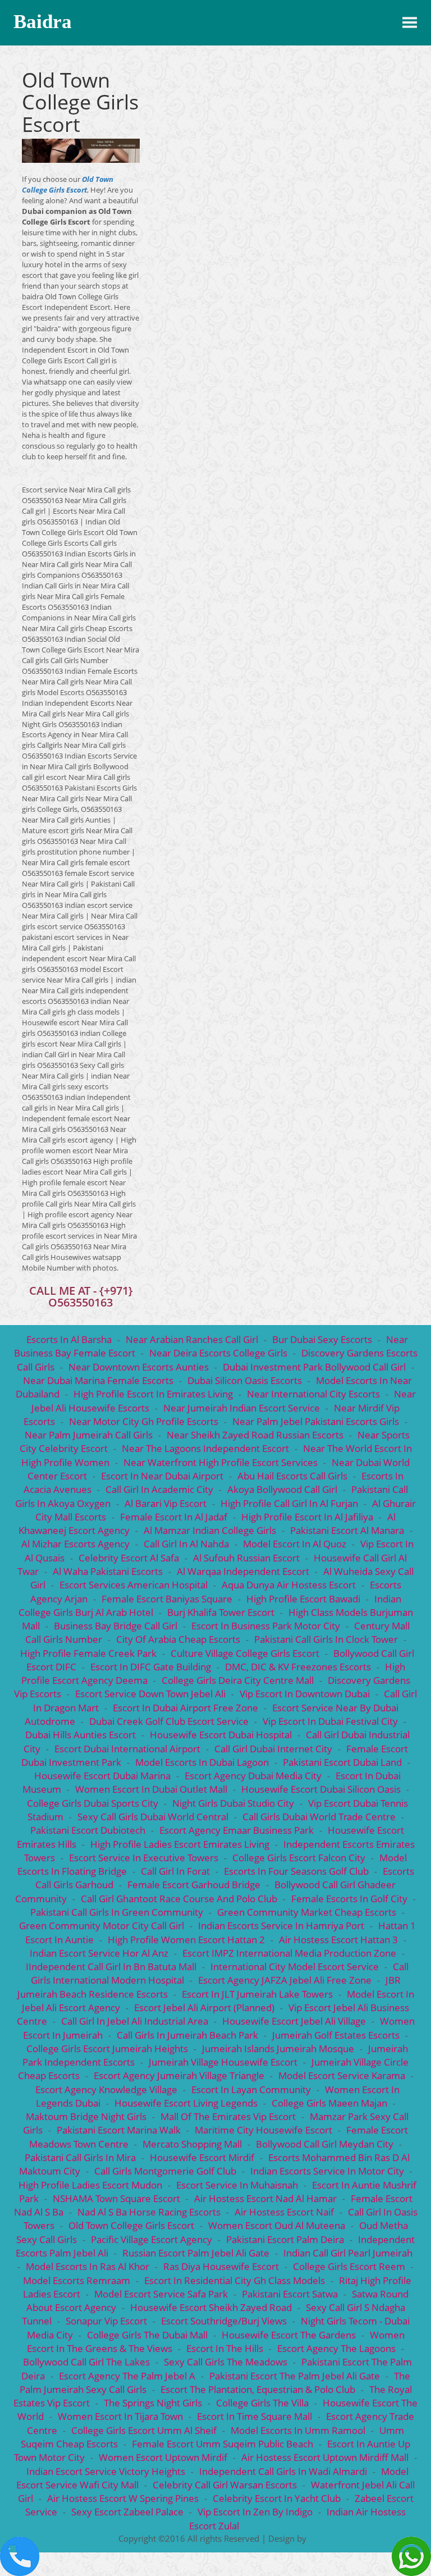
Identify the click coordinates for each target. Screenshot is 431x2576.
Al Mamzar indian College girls (210, 1530)
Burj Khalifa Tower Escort (221, 1612)
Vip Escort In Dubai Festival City (330, 1721)
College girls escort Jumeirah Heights (107, 2049)
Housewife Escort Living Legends (186, 2103)
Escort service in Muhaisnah (237, 2185)
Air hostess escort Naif (284, 2212)
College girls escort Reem (349, 2266)
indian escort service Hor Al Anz (99, 1953)
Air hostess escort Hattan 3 (338, 1940)
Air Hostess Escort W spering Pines (123, 2498)
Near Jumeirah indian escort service (242, 1408)
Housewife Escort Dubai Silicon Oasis (321, 1789)
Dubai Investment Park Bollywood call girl (314, 1367)
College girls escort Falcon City (299, 1858)
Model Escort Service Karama (342, 2075)
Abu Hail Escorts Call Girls (292, 1476)
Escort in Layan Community (251, 2089)
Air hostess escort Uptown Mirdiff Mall (325, 2457)
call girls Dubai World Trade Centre (319, 1817)
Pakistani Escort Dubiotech (88, 1830)
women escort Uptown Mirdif (163, 2457)
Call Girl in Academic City (159, 1489)
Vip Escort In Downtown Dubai (305, 1694)
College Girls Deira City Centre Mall (238, 1680)
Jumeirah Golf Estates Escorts (336, 2035)
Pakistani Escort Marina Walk (119, 2130)
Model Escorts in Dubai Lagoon (202, 1762)
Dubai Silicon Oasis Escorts (245, 1380)
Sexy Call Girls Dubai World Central (153, 1817)
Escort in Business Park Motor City (266, 1626)
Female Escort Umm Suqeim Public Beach (223, 2444)
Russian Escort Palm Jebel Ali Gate (196, 2253)
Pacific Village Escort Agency (152, 2239)
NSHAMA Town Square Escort (116, 2198)
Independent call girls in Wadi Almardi (283, 2471)
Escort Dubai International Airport (127, 1749)
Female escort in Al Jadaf (174, 1517)
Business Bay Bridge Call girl (116, 1626)
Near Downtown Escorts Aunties (139, 1367)
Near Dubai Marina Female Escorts (98, 1380)
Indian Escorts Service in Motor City (327, 2171)
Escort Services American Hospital (134, 1585)
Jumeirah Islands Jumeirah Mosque (278, 2049)
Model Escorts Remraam (77, 2280)
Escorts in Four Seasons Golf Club (296, 1871)
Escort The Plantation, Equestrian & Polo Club (258, 2389)
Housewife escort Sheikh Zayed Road (211, 2307)
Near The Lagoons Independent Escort (205, 1448)
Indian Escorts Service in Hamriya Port (281, 1926)
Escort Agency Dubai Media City (253, 1776)
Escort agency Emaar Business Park (237, 1830)
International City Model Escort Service (295, 1967)
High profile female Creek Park (88, 1653)
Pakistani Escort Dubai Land (342, 1762)
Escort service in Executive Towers (144, 1858)
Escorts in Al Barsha (69, 1339)
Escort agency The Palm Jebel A (127, 2376)
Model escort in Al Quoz (295, 1544)
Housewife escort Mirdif (202, 2157)
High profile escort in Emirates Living (154, 1394)
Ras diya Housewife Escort (221, 2266)
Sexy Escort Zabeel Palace (127, 2512)
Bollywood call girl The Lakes (86, 2362)
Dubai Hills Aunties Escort (81, 1735)
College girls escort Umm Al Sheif (144, 2430)
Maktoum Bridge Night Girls (86, 2116)
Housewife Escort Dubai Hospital (221, 1735)
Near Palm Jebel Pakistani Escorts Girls (316, 1421)
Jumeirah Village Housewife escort (223, 2062)
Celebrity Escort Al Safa (129, 1558)
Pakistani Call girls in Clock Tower (326, 1639)
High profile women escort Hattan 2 (186, 1940)
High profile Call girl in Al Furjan (289, 1503)
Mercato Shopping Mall (192, 2144)
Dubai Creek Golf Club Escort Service (169, 1721)
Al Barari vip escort (166, 1503)
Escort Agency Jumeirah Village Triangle (179, 2075)
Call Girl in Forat (175, 1871)
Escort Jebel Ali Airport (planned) (204, 2008)
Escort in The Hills (225, 2348)
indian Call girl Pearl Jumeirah (348, 2253)
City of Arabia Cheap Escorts (178, 1639)
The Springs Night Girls (153, 2403)
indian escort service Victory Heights (106, 2471)
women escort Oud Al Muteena (277, 2225)
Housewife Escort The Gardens (289, 2335)
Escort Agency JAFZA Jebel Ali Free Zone (285, 1980)
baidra (43, 22)
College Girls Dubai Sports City (93, 1803)
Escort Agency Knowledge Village (106, 2089)
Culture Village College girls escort (245, 1653)
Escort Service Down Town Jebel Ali (150, 1694)
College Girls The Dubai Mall (147, 2335)
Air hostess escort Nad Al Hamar (265, 2198)
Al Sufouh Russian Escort (246, 1558)
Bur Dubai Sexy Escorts (322, 1339)
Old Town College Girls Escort (68, 184)
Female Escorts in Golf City (349, 1899)
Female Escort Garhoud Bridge (194, 1885)
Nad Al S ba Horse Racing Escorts (149, 2212)
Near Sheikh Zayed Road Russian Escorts (255, 1435)
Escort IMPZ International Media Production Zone (289, 1953)
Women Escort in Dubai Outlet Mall (151, 1789)
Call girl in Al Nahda (186, 1544)
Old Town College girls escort (131, 2225)
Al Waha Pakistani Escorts (108, 1571)
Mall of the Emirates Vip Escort (228, 2116)
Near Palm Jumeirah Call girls (89, 1435)
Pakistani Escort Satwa (290, 2294)
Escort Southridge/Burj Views (224, 2321)
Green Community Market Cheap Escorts (307, 1912)
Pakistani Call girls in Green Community (117, 1912)
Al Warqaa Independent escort (243, 1571)
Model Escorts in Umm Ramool (298, 2430)
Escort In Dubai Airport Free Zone (185, 1708)
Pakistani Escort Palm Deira (285, 2239)
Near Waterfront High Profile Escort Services (222, 1462)
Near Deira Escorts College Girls (218, 1353)
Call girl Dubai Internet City (273, 1749)
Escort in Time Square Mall (255, 2416)
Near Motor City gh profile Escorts (144, 1421)
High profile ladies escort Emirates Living (180, 1844)
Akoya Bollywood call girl (282, 1489)
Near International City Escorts (313, 1394)
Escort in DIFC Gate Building (151, 1667)
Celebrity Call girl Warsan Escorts (225, 2485)
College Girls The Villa (262, 2403)
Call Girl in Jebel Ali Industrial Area (135, 2021)
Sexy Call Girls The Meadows (226, 2362)
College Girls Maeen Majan (329, 2103)
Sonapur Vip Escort (106, 2321)
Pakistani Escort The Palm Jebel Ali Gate (295, 2376)
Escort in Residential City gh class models (235, 2280)
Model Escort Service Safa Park (161, 2294)
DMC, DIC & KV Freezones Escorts (298, 1667)
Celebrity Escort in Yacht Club (277, 2498)
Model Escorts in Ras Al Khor (88, 2266)
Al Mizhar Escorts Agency (75, 1544)
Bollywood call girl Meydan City (325, 2144)
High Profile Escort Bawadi (303, 1599)
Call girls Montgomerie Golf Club (165, 2171)
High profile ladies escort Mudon (90, 2185)
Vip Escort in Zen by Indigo (255, 2512)
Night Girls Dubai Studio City (233, 1803)
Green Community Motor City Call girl (102, 1926)
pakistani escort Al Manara (347, 1530)
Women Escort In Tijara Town (120, 2416)
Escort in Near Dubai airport (162, 1476)
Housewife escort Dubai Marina (102, 1776)
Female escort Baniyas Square (167, 1599)
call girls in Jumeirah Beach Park (187, 2035)
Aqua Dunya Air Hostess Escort (290, 1585)
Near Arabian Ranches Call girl (192, 1339)
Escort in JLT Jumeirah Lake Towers (257, 1994)
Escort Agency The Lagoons (336, 2348)
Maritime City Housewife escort (263, 2130)
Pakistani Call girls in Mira (80, 2157)
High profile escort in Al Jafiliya (307, 1517)
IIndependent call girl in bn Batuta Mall (111, 1967)
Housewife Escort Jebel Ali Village (294, 2021)
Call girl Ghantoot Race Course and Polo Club (179, 1899)
